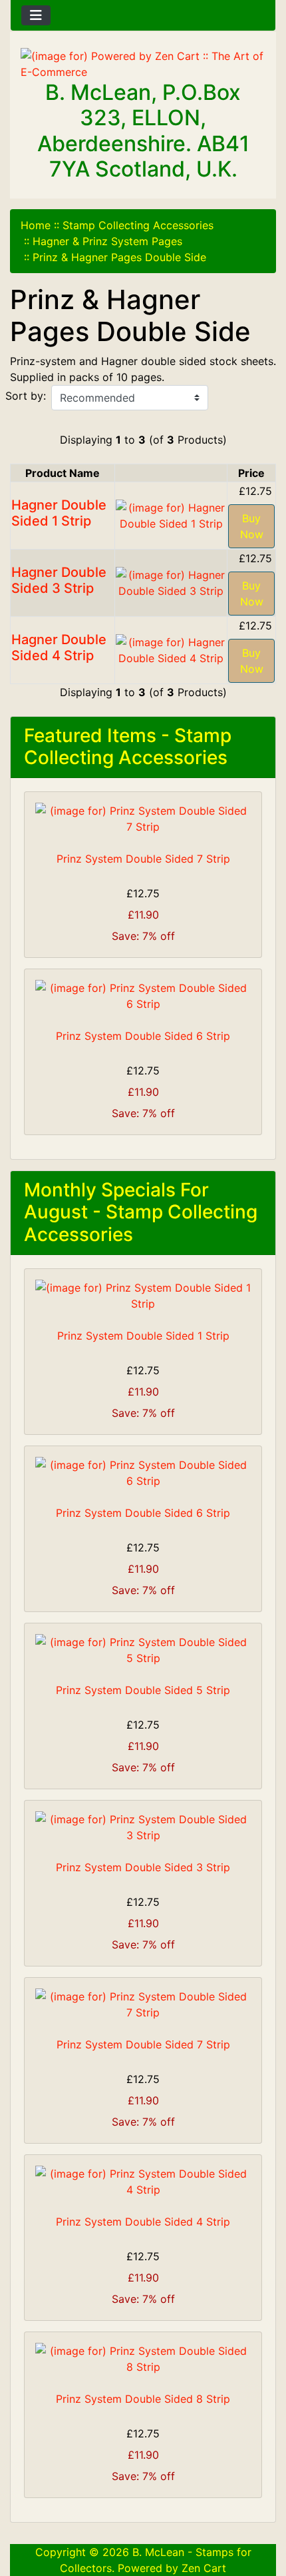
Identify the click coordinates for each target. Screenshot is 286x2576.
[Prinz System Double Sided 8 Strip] (143, 2359)
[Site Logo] (143, 64)
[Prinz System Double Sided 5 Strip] (143, 1650)
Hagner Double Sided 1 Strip (59, 513)
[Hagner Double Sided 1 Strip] (171, 514)
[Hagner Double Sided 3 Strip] (171, 582)
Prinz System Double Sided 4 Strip (143, 2222)
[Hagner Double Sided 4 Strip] (171, 649)
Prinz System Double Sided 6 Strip (143, 1036)
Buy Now (252, 526)
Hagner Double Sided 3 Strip (59, 580)
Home (36, 225)
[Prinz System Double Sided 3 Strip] (143, 1827)
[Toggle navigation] (36, 15)
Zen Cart (204, 2568)
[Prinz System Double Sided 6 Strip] (143, 996)
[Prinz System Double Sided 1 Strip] (143, 1296)
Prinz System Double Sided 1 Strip (143, 1336)
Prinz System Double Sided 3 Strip (143, 1867)
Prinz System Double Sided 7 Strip (143, 859)
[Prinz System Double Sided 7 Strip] (143, 819)
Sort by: (26, 396)
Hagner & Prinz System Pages (107, 241)
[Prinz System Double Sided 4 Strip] (143, 2182)
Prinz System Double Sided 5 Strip (143, 1690)
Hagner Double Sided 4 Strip (59, 647)
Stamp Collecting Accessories (138, 225)
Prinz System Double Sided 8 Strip (143, 2399)
